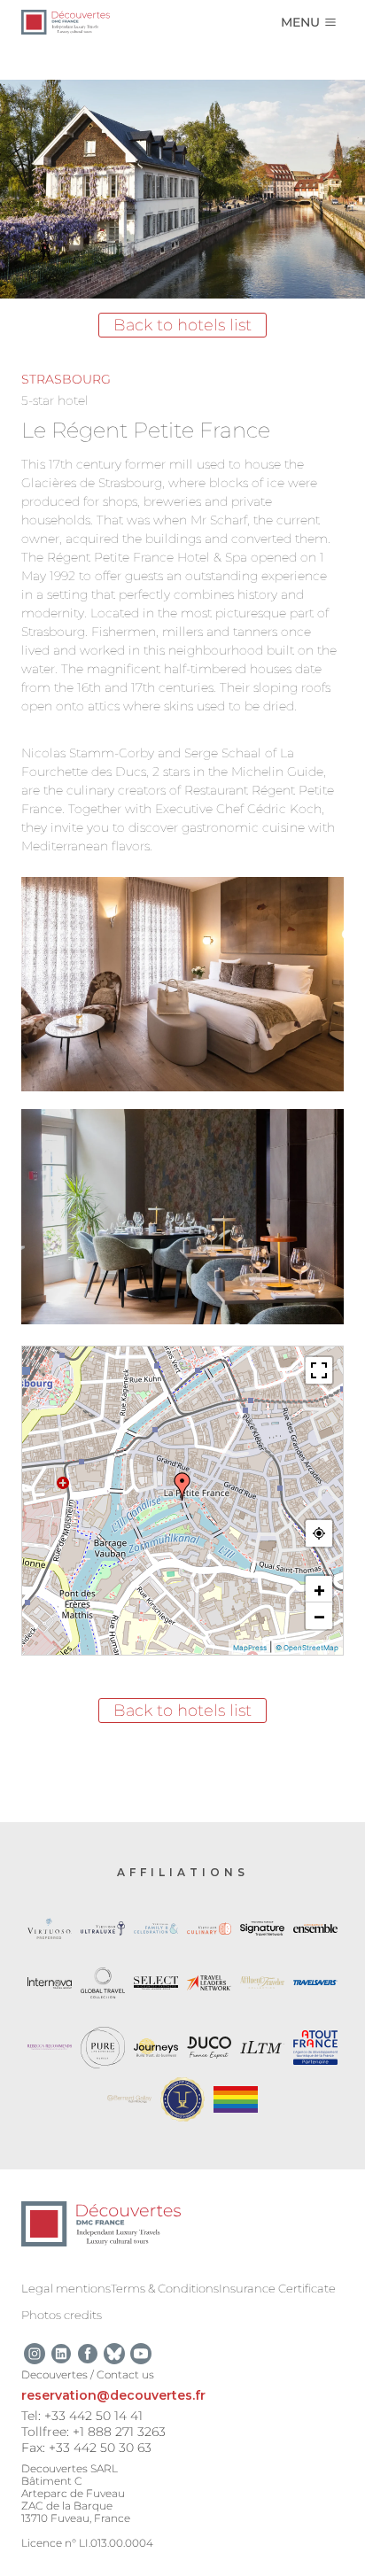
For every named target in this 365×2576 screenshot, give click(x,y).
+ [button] (319, 1589)
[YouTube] (141, 2354)
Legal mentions (66, 2288)
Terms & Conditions (165, 2288)
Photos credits (62, 2315)
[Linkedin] (61, 2354)
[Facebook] (88, 2354)
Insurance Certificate (277, 2288)
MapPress (250, 1648)
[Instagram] (35, 2354)
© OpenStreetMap (307, 1648)
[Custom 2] (114, 2354)
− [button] (319, 1616)
